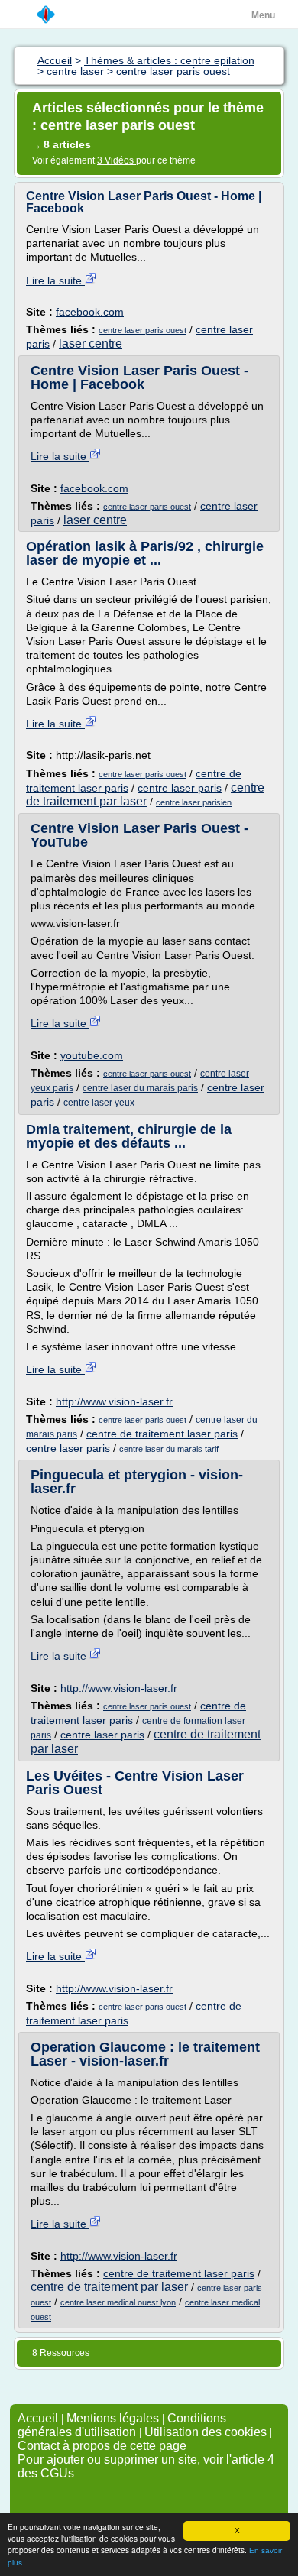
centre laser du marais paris (140, 1088)
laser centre (91, 343)
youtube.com (92, 1055)
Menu (263, 15)
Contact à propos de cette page (102, 2446)
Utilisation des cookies (206, 2432)
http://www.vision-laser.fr (114, 1401)
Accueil (38, 2418)
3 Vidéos (117, 160)
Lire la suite (55, 280)
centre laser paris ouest (143, 330)
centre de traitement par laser (145, 794)
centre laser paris (180, 788)
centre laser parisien (194, 802)
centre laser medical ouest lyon (118, 2302)
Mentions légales (113, 2418)
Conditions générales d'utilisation (122, 2425)
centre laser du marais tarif (169, 1449)
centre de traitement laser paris (162, 1434)
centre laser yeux (99, 1103)
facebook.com (90, 312)
